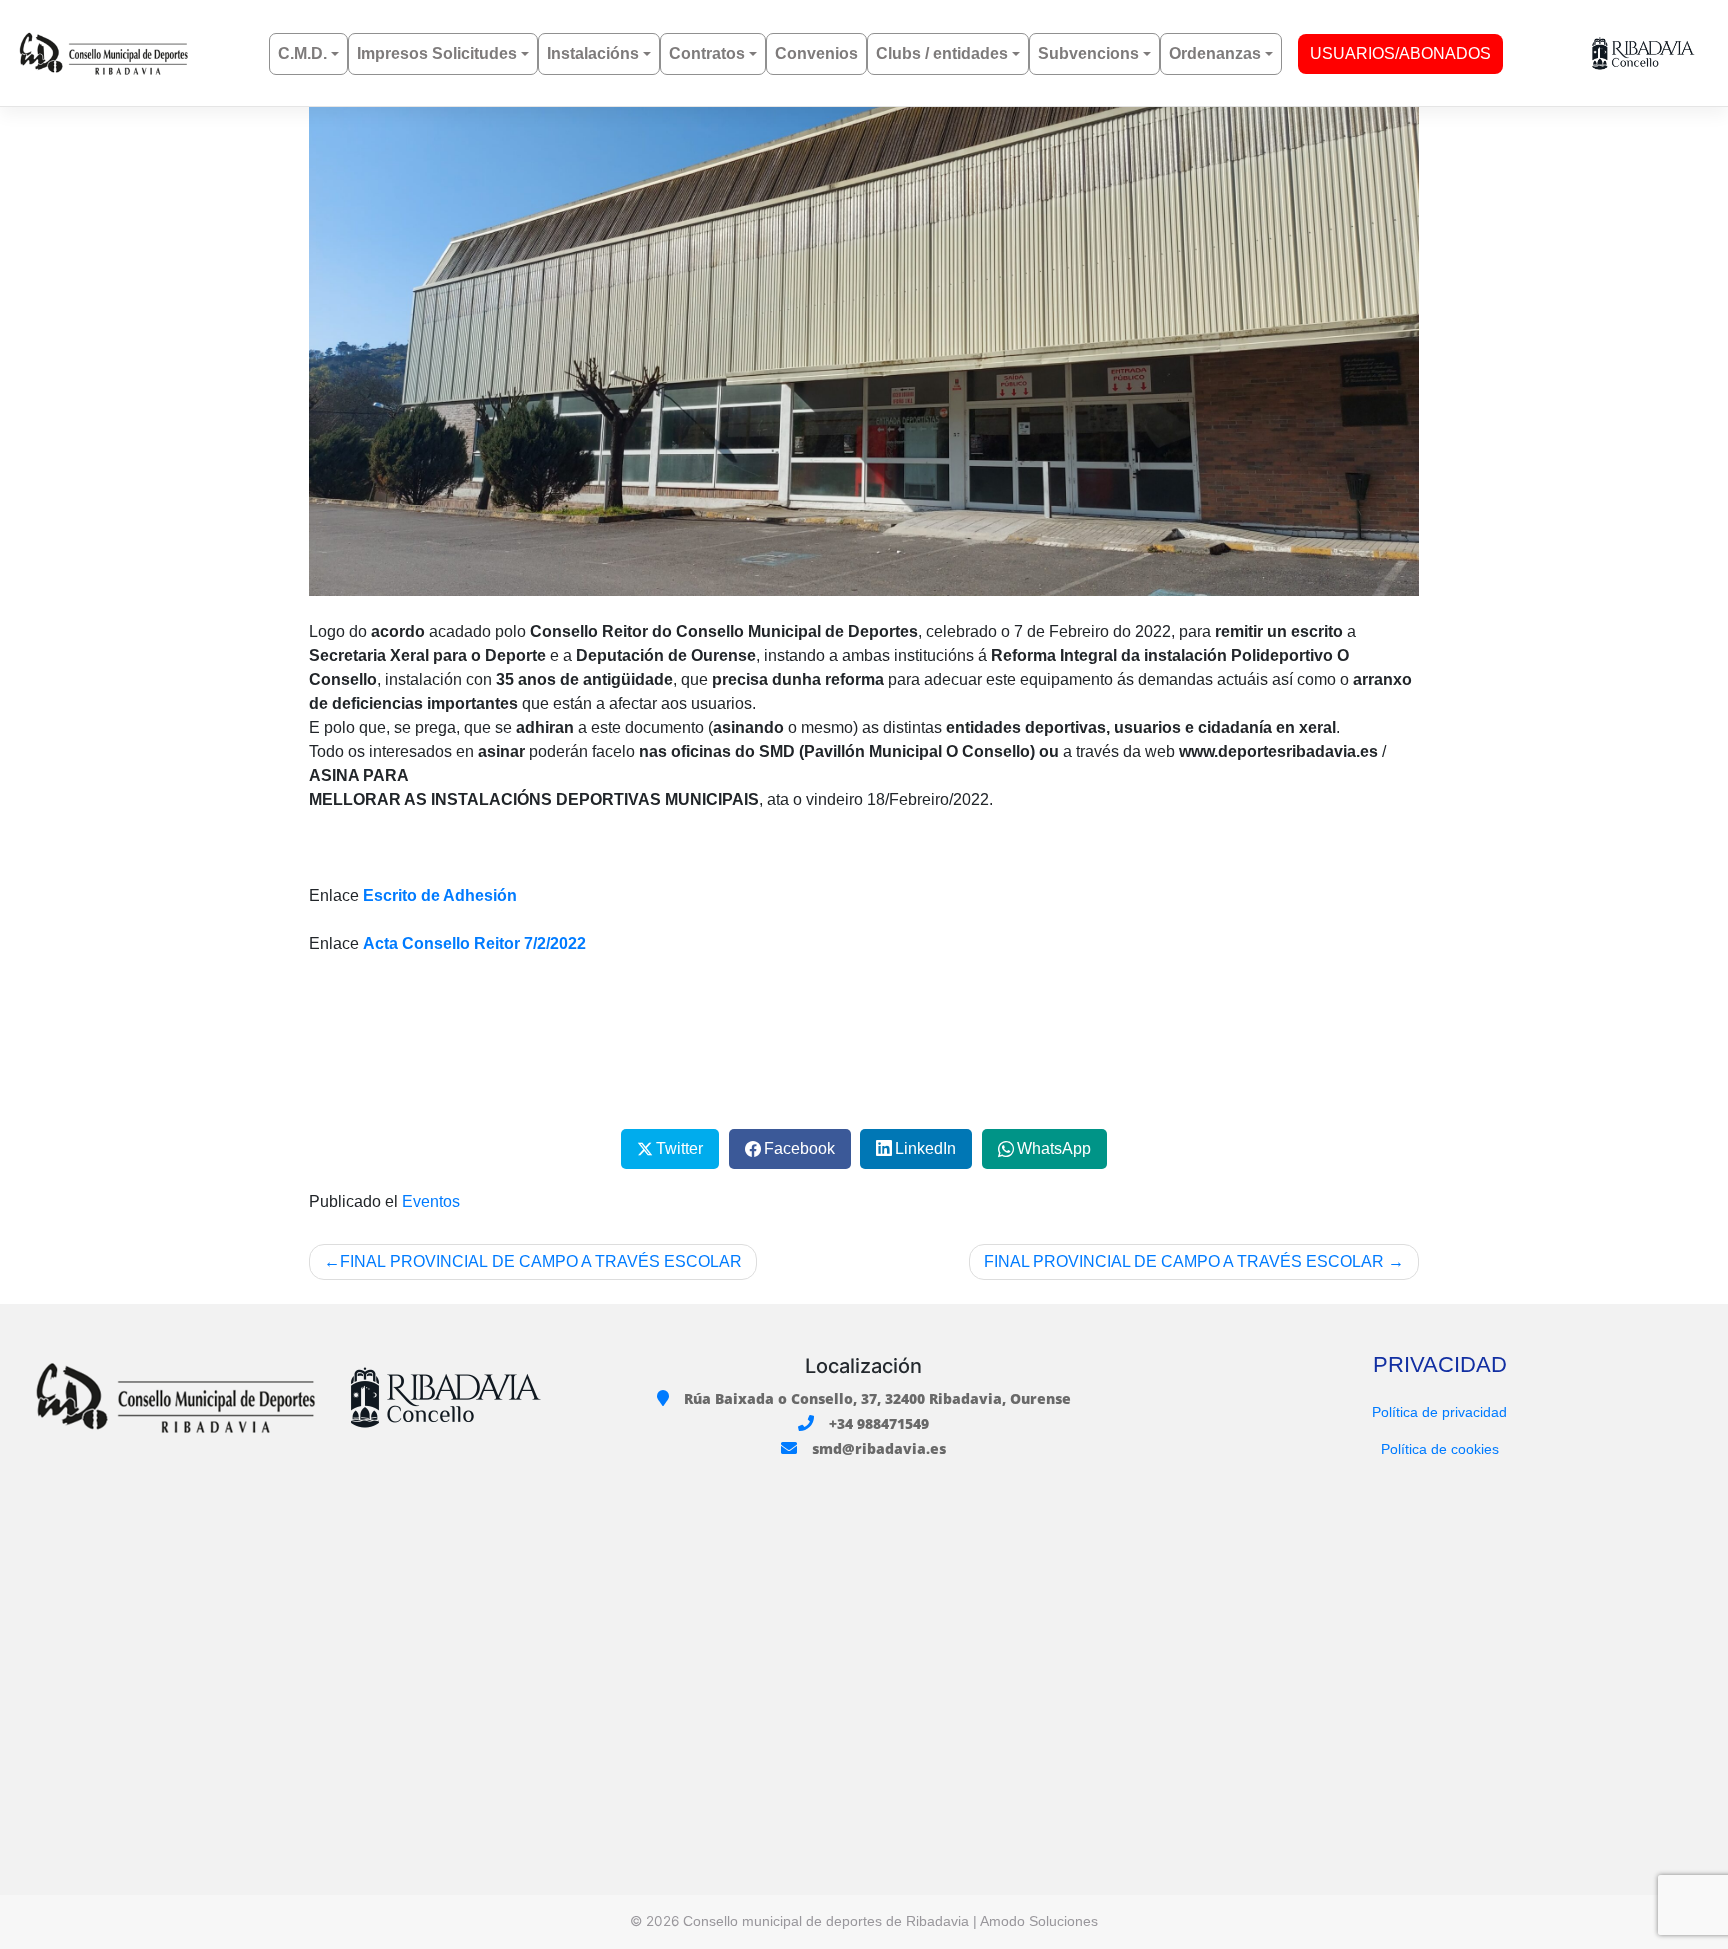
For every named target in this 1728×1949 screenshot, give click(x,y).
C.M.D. (302, 53)
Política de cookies (1440, 1449)
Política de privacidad (1439, 1412)
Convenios (816, 53)
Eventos (431, 1201)
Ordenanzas (1215, 53)
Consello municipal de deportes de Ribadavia (826, 1921)
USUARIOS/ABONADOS (1400, 53)
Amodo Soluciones (1039, 1921)
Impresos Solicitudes (437, 53)
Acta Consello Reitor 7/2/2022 (474, 943)
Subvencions (1088, 53)
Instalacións (593, 53)
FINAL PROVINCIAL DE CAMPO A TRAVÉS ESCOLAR (541, 1261)
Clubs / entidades (942, 53)
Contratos (707, 53)
